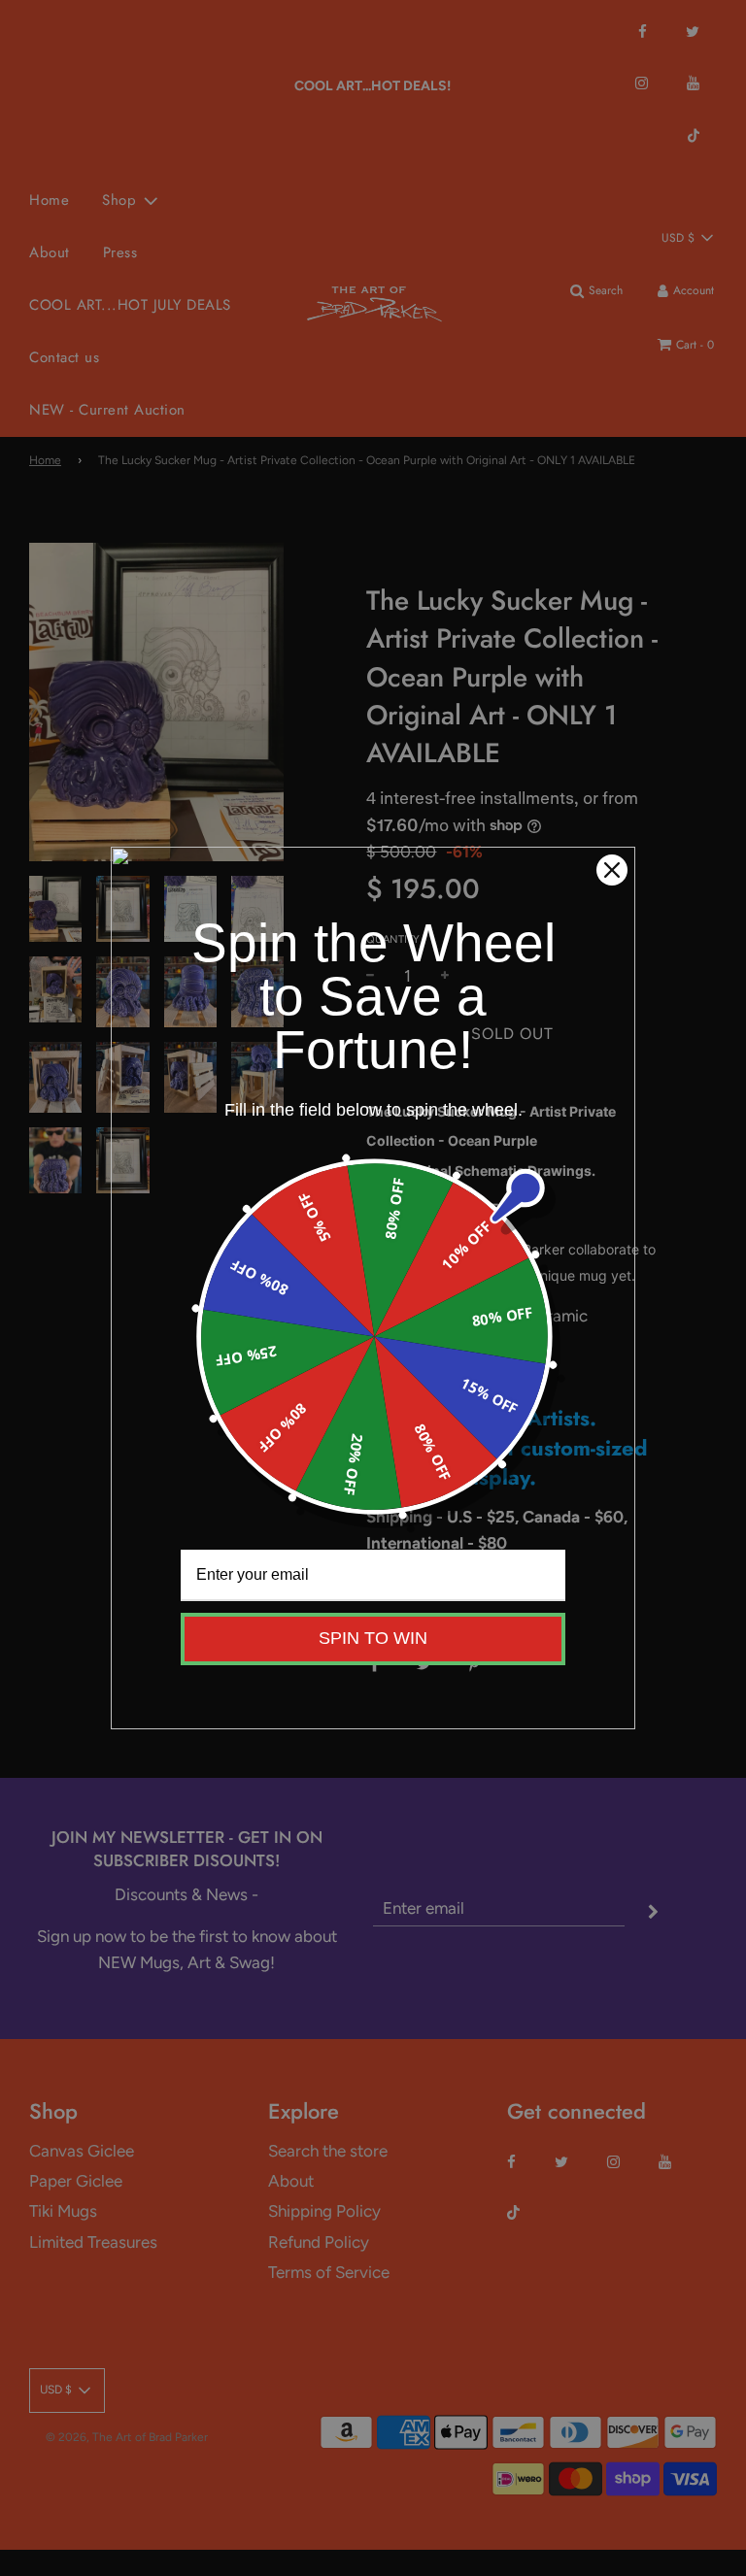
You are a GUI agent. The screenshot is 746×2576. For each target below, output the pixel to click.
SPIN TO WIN (373, 1638)
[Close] (612, 870)
